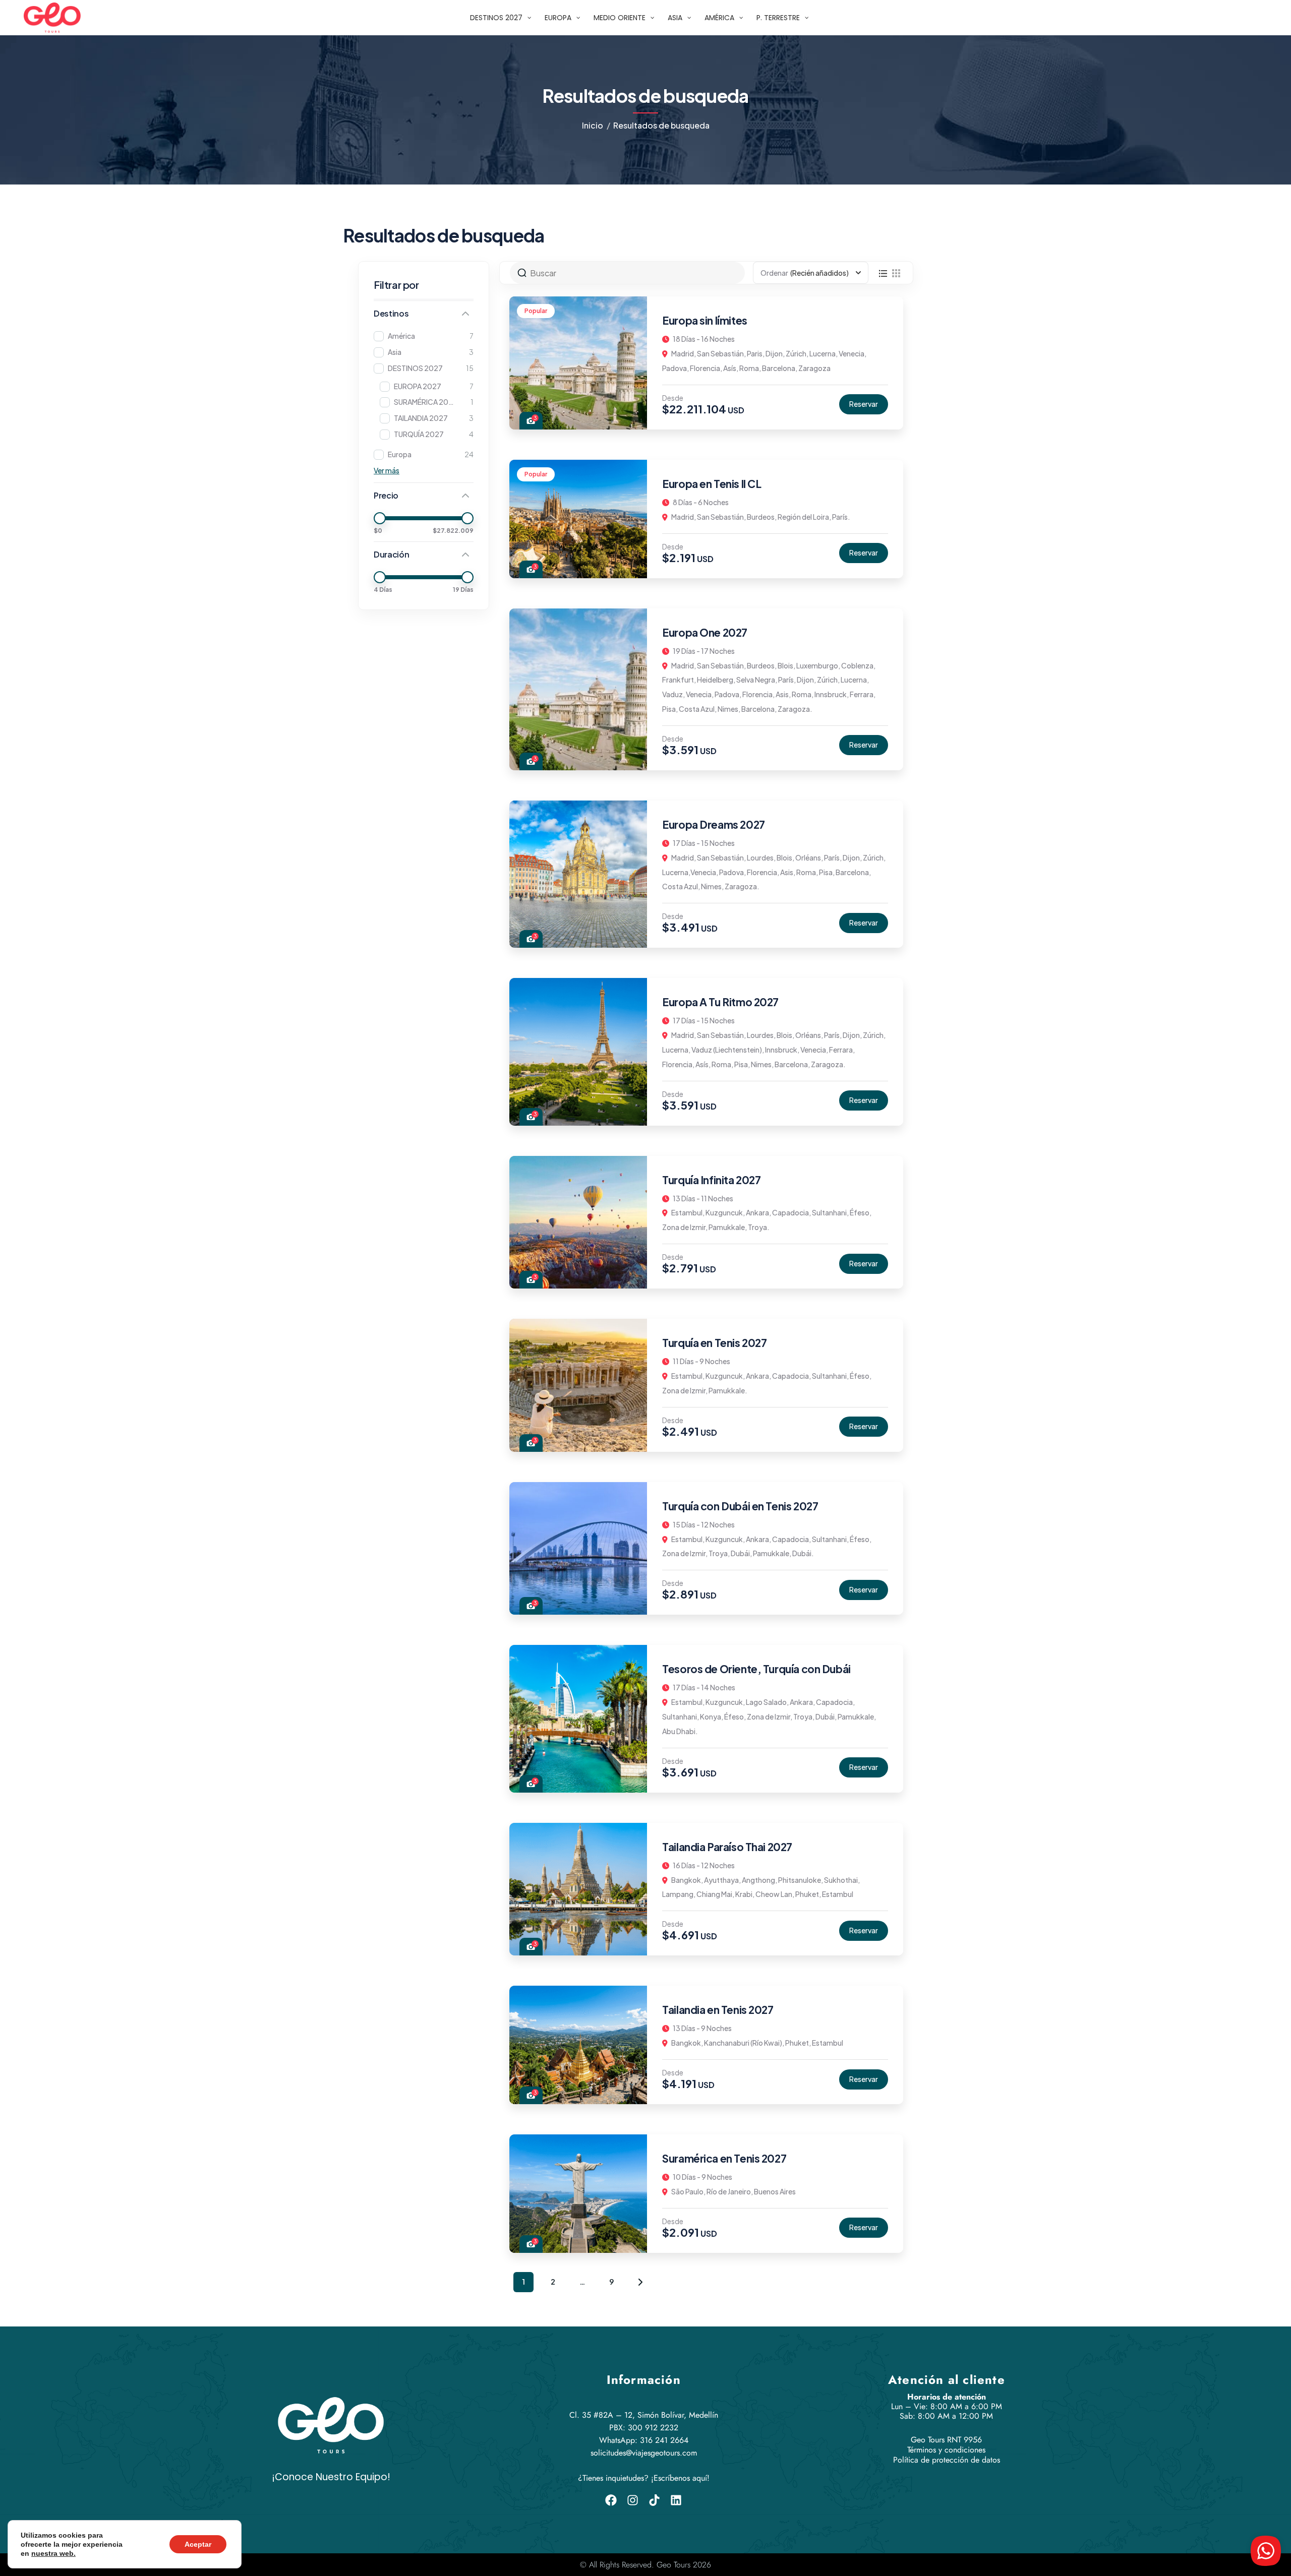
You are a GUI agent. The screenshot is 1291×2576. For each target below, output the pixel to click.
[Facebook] (611, 2500)
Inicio (593, 125)
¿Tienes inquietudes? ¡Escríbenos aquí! (644, 2478)
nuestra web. (53, 2553)
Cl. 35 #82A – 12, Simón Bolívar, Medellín (644, 2415)
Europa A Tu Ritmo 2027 (720, 1002)
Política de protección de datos (947, 2460)
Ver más (387, 470)
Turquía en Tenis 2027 (714, 1343)
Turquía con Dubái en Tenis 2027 (740, 1506)
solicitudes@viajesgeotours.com (644, 2453)
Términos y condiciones (946, 2450)
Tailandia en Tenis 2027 (718, 2010)
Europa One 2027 (705, 632)
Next (640, 2282)
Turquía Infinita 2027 (711, 1180)
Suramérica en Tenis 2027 (724, 2158)
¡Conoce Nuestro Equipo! (331, 2477)
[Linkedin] (676, 2500)
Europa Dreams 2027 (713, 824)
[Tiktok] (654, 2500)
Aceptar (198, 2544)
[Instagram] (633, 2500)
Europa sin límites (705, 320)
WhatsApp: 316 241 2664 (644, 2440)
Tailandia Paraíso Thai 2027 (727, 1847)
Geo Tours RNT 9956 (946, 2440)
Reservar (864, 404)
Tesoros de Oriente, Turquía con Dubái (756, 1669)
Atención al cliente (947, 2380)
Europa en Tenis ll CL (712, 484)
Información (644, 2380)
